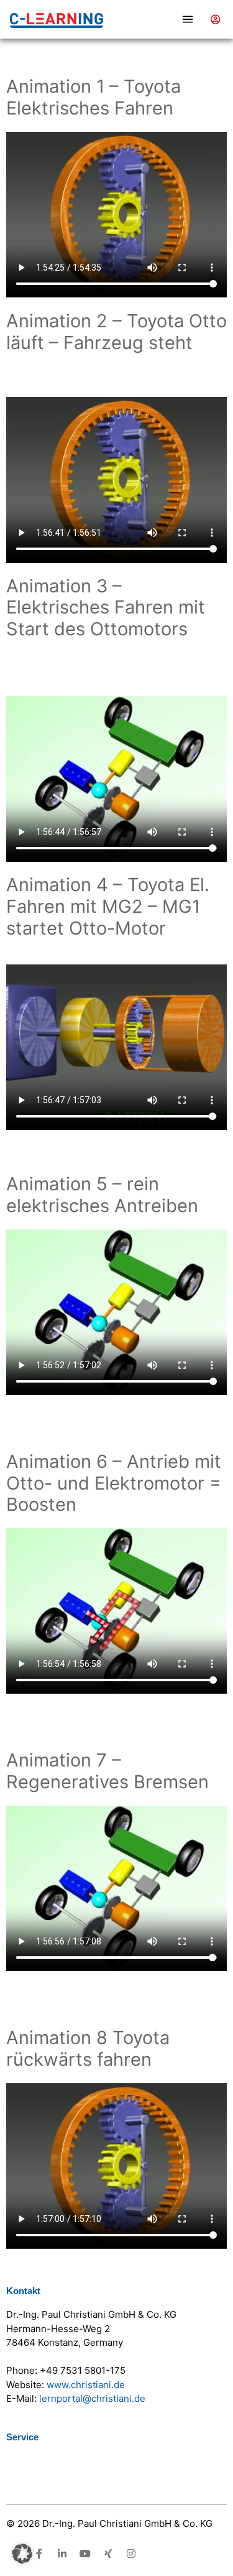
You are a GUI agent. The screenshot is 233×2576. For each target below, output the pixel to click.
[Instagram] (131, 2554)
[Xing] (108, 2554)
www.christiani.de (86, 2385)
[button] (155, 20)
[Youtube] (85, 2554)
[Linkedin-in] (62, 2554)
